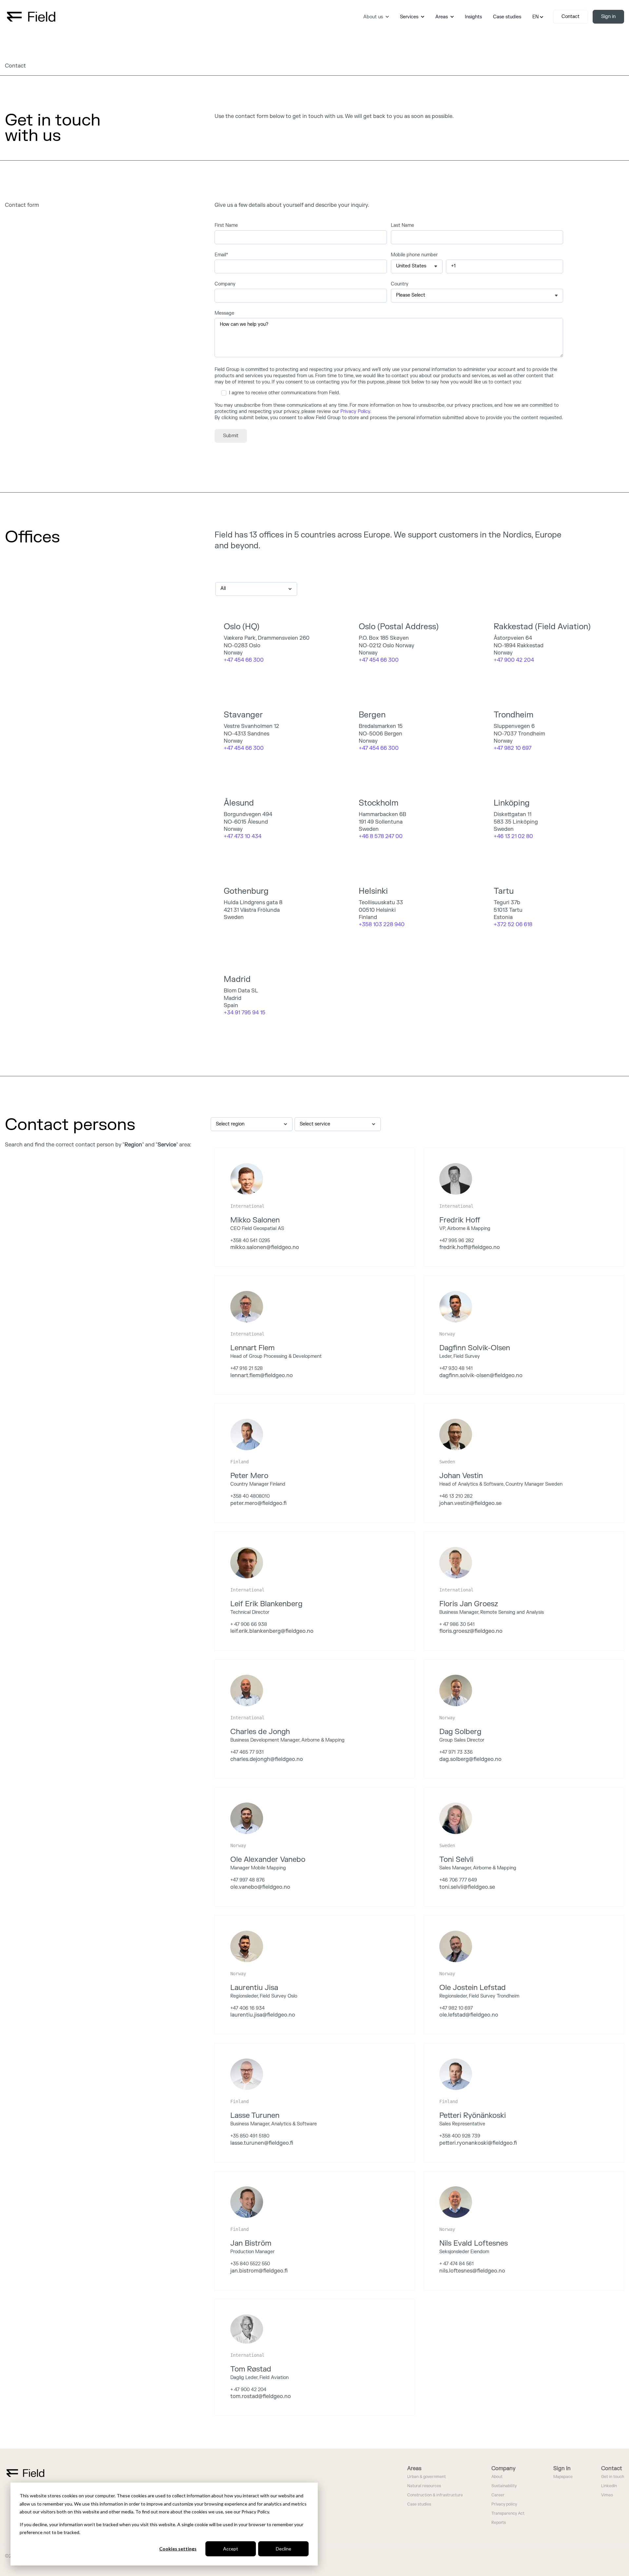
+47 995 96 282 (457, 1241)
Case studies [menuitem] (419, 2504)
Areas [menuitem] (414, 2469)
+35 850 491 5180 (250, 2136)
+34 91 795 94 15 (245, 1013)
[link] (31, 16)
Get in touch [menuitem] (613, 2477)
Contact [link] (571, 17)
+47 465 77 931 (247, 1752)
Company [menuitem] (504, 2469)
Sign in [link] (608, 17)
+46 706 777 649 (458, 1880)
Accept (231, 2549)
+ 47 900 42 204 (248, 2390)
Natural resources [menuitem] (424, 2486)
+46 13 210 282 (456, 1496)
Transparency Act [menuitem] (508, 2514)
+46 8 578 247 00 (381, 836)
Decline (284, 2549)
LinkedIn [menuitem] (609, 2486)
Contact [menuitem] (612, 2469)
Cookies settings (178, 2549)
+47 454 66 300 (379, 660)
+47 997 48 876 (248, 1880)
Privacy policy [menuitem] (504, 2504)
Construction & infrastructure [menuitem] (435, 2495)
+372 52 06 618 (513, 925)
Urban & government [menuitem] (427, 2477)
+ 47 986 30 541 (457, 1624)
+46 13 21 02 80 (513, 836)
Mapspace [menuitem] (563, 2477)
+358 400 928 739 (460, 2136)
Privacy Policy (355, 411)
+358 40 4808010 (250, 1496)
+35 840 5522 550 (250, 2264)
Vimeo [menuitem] (607, 2495)
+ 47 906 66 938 (249, 1624)
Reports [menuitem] (499, 2523)
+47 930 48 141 (456, 1368)
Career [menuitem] (498, 2495)
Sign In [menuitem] (562, 2469)
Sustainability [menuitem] (504, 2486)
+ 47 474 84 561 (457, 2264)
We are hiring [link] (28, 1163)
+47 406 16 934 (248, 2008)
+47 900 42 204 (514, 660)
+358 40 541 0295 (250, 1241)
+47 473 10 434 (243, 836)
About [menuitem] (497, 2477)
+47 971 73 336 (456, 1752)
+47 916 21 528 (247, 1368)
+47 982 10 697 (456, 2008)
